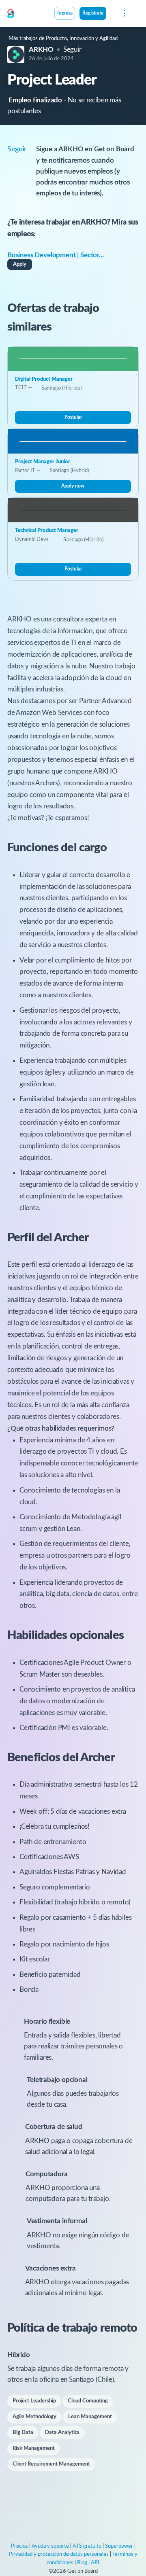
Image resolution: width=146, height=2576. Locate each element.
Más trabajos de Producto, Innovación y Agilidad (63, 39)
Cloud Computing (88, 2401)
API (95, 2563)
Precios (19, 2546)
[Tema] (111, 14)
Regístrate (93, 13)
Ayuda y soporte (50, 2546)
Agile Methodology (34, 2417)
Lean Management (90, 2417)
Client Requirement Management (51, 2464)
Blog (82, 2563)
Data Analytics (62, 2433)
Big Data (23, 2433)
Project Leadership (34, 2401)
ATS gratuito (87, 2546)
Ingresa (65, 13)
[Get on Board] (11, 14)
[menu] (123, 13)
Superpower (119, 2546)
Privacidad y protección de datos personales (59, 2554)
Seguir (72, 50)
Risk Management (34, 2448)
